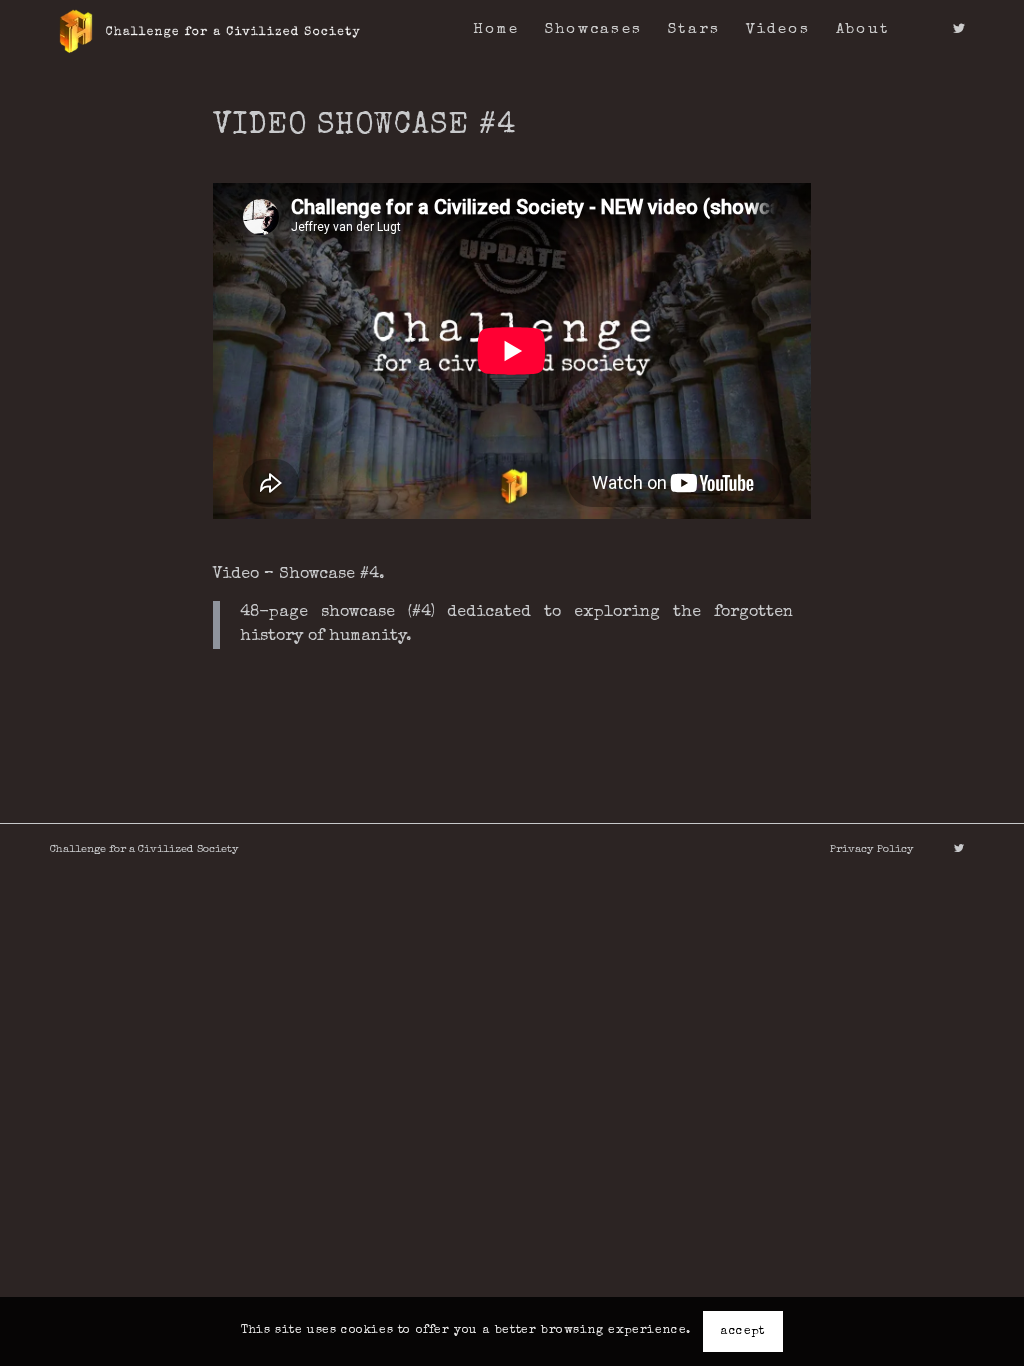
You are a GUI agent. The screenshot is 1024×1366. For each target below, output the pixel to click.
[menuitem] (496, 30)
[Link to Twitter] (959, 29)
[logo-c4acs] (209, 30)
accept (743, 1332)
